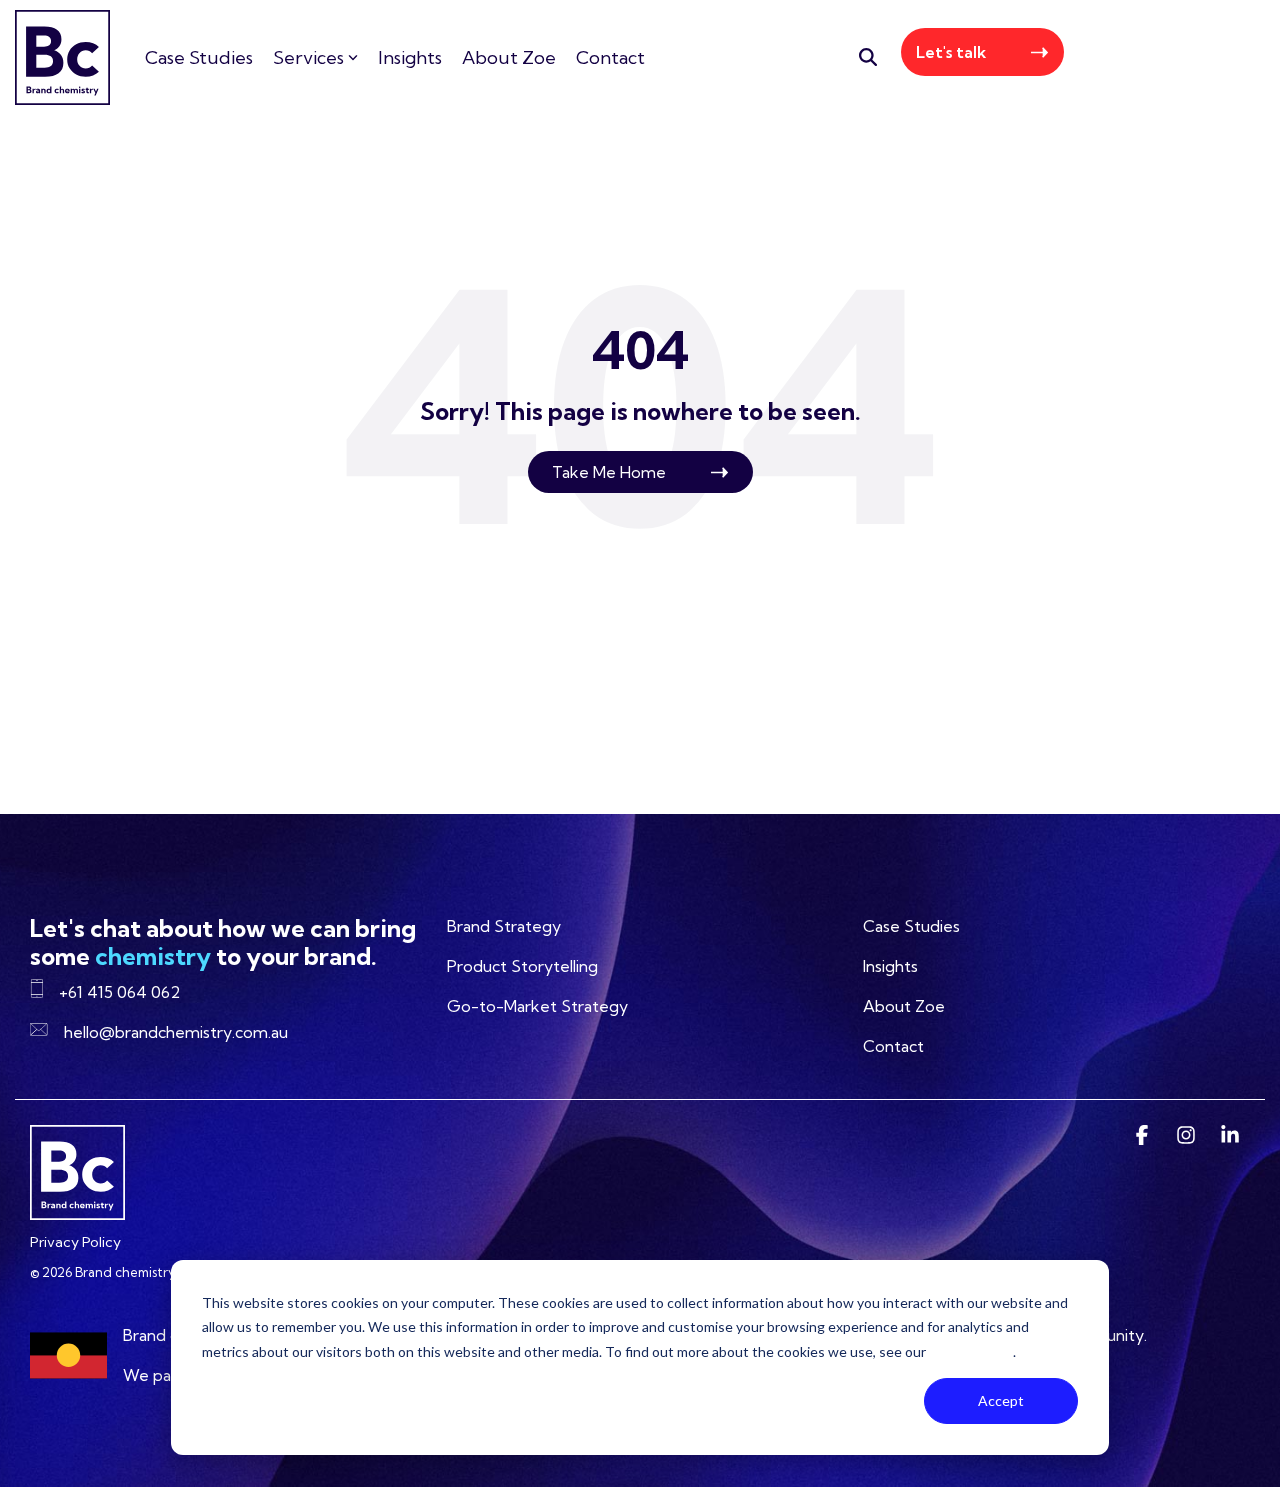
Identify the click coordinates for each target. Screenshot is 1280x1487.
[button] (1144, 1136)
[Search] (868, 57)
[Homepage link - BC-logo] (77, 1210)
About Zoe (509, 57)
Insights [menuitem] (890, 966)
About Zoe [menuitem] (904, 1006)
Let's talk (951, 52)
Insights (410, 57)
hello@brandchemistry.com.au (176, 1032)
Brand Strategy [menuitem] (504, 926)
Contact (610, 57)
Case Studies (199, 57)
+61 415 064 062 (1172, 57)
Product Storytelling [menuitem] (522, 966)
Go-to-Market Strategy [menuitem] (537, 1006)
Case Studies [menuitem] (911, 926)
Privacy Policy (971, 1351)
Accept (1001, 1400)
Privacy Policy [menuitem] (75, 1242)
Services (308, 57)
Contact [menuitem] (893, 1046)
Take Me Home (609, 472)
